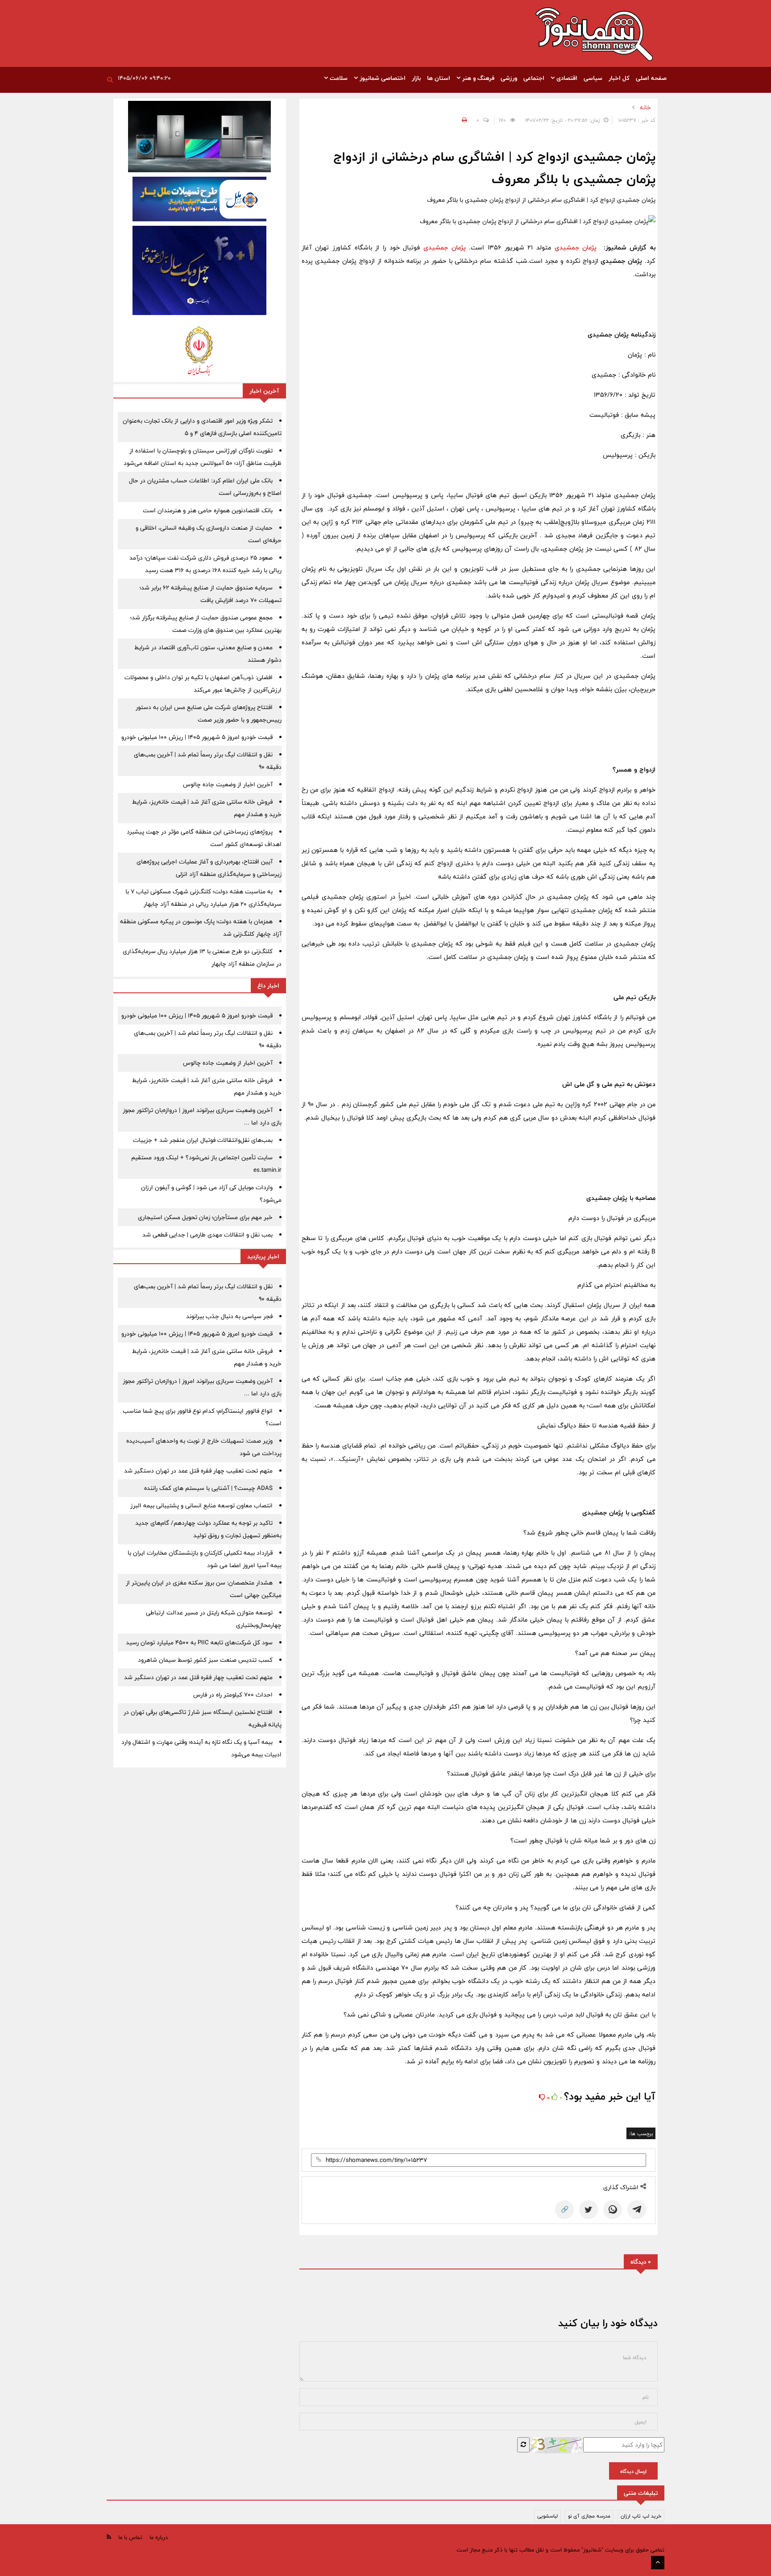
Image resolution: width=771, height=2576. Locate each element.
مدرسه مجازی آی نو (589, 2516)
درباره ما (159, 2537)
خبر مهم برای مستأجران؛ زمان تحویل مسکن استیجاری (205, 1217)
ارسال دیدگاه (633, 2471)
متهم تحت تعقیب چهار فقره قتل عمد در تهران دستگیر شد (198, 1471)
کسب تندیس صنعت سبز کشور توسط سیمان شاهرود (205, 1660)
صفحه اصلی (651, 78)
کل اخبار (619, 78)
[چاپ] (463, 120)
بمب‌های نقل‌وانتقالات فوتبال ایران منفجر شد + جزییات (203, 1140)
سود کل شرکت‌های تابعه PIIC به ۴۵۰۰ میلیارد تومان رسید (199, 1643)
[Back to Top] (658, 2563)
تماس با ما (130, 2537)
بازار (416, 78)
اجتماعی (534, 78)
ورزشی (509, 78)
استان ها (439, 78)
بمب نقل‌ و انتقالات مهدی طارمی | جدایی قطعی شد (207, 1235)
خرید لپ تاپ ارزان (641, 2516)
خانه (645, 108)
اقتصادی (566, 78)
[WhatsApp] (613, 2210)
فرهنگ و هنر (477, 78)
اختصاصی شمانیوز (382, 78)
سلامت (338, 78)
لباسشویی (547, 2516)
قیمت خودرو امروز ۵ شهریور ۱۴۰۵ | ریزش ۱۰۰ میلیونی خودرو (197, 737)
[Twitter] (589, 2210)
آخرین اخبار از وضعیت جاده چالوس (228, 784)
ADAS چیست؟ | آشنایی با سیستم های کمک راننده (208, 1488)
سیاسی (593, 78)
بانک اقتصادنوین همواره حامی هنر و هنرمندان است (208, 510)
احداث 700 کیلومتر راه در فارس (233, 1695)
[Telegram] (637, 2210)
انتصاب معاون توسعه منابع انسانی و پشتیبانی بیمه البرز (201, 1506)
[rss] (109, 2537)
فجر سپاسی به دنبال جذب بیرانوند (229, 1316)
